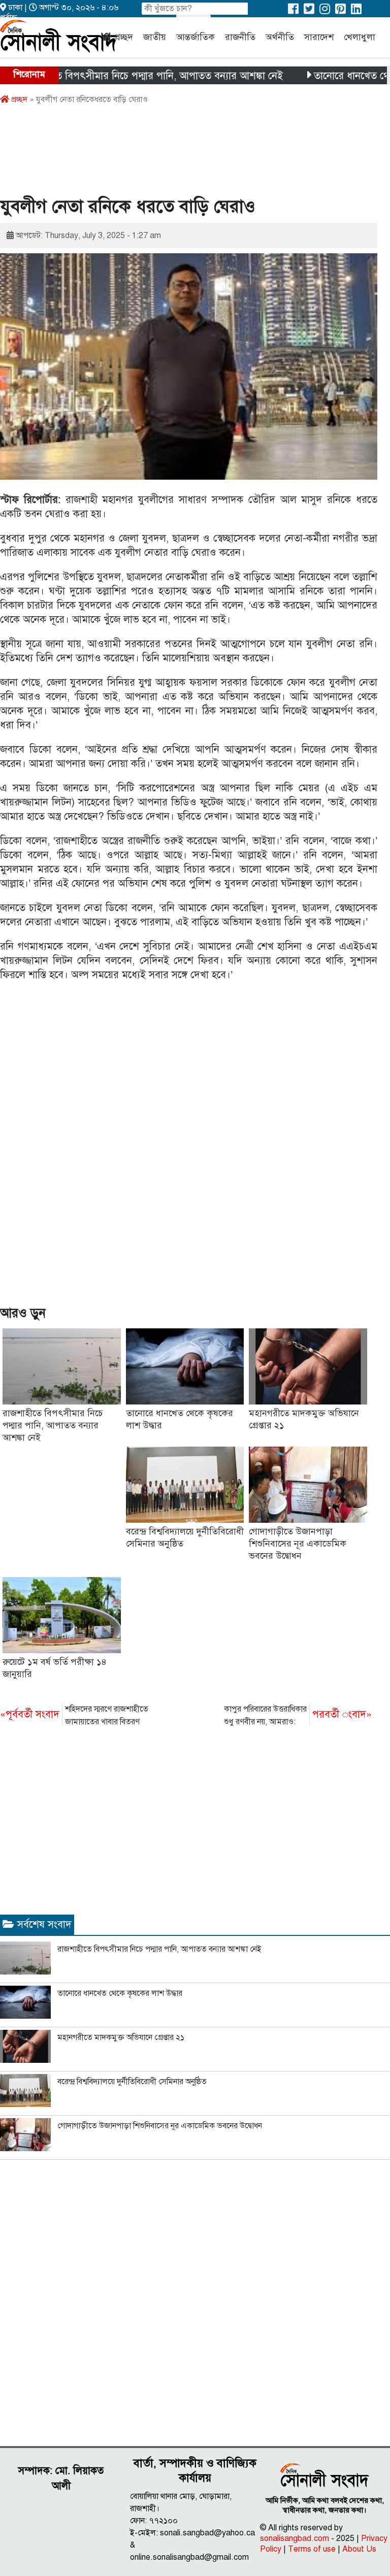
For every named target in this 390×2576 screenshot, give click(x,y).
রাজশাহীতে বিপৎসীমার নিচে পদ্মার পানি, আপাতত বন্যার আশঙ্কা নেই (53, 1425)
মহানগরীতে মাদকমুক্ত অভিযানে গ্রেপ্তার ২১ (121, 2037)
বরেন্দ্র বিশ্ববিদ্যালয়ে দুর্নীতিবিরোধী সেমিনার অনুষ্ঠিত (132, 2082)
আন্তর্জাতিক (196, 37)
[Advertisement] (185, 154)
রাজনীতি (240, 37)
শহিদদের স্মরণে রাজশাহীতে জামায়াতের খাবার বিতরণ (74, 1715)
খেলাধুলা (360, 37)
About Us (359, 2549)
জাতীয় (155, 37)
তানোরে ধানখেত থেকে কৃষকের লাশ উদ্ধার (120, 1993)
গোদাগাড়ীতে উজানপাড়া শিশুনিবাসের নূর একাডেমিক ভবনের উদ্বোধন (298, 1544)
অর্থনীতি (280, 37)
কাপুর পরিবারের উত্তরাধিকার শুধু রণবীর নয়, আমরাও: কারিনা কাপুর (298, 1716)
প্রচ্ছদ (124, 37)
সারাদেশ (319, 37)
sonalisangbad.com (295, 2538)
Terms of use (312, 2549)
